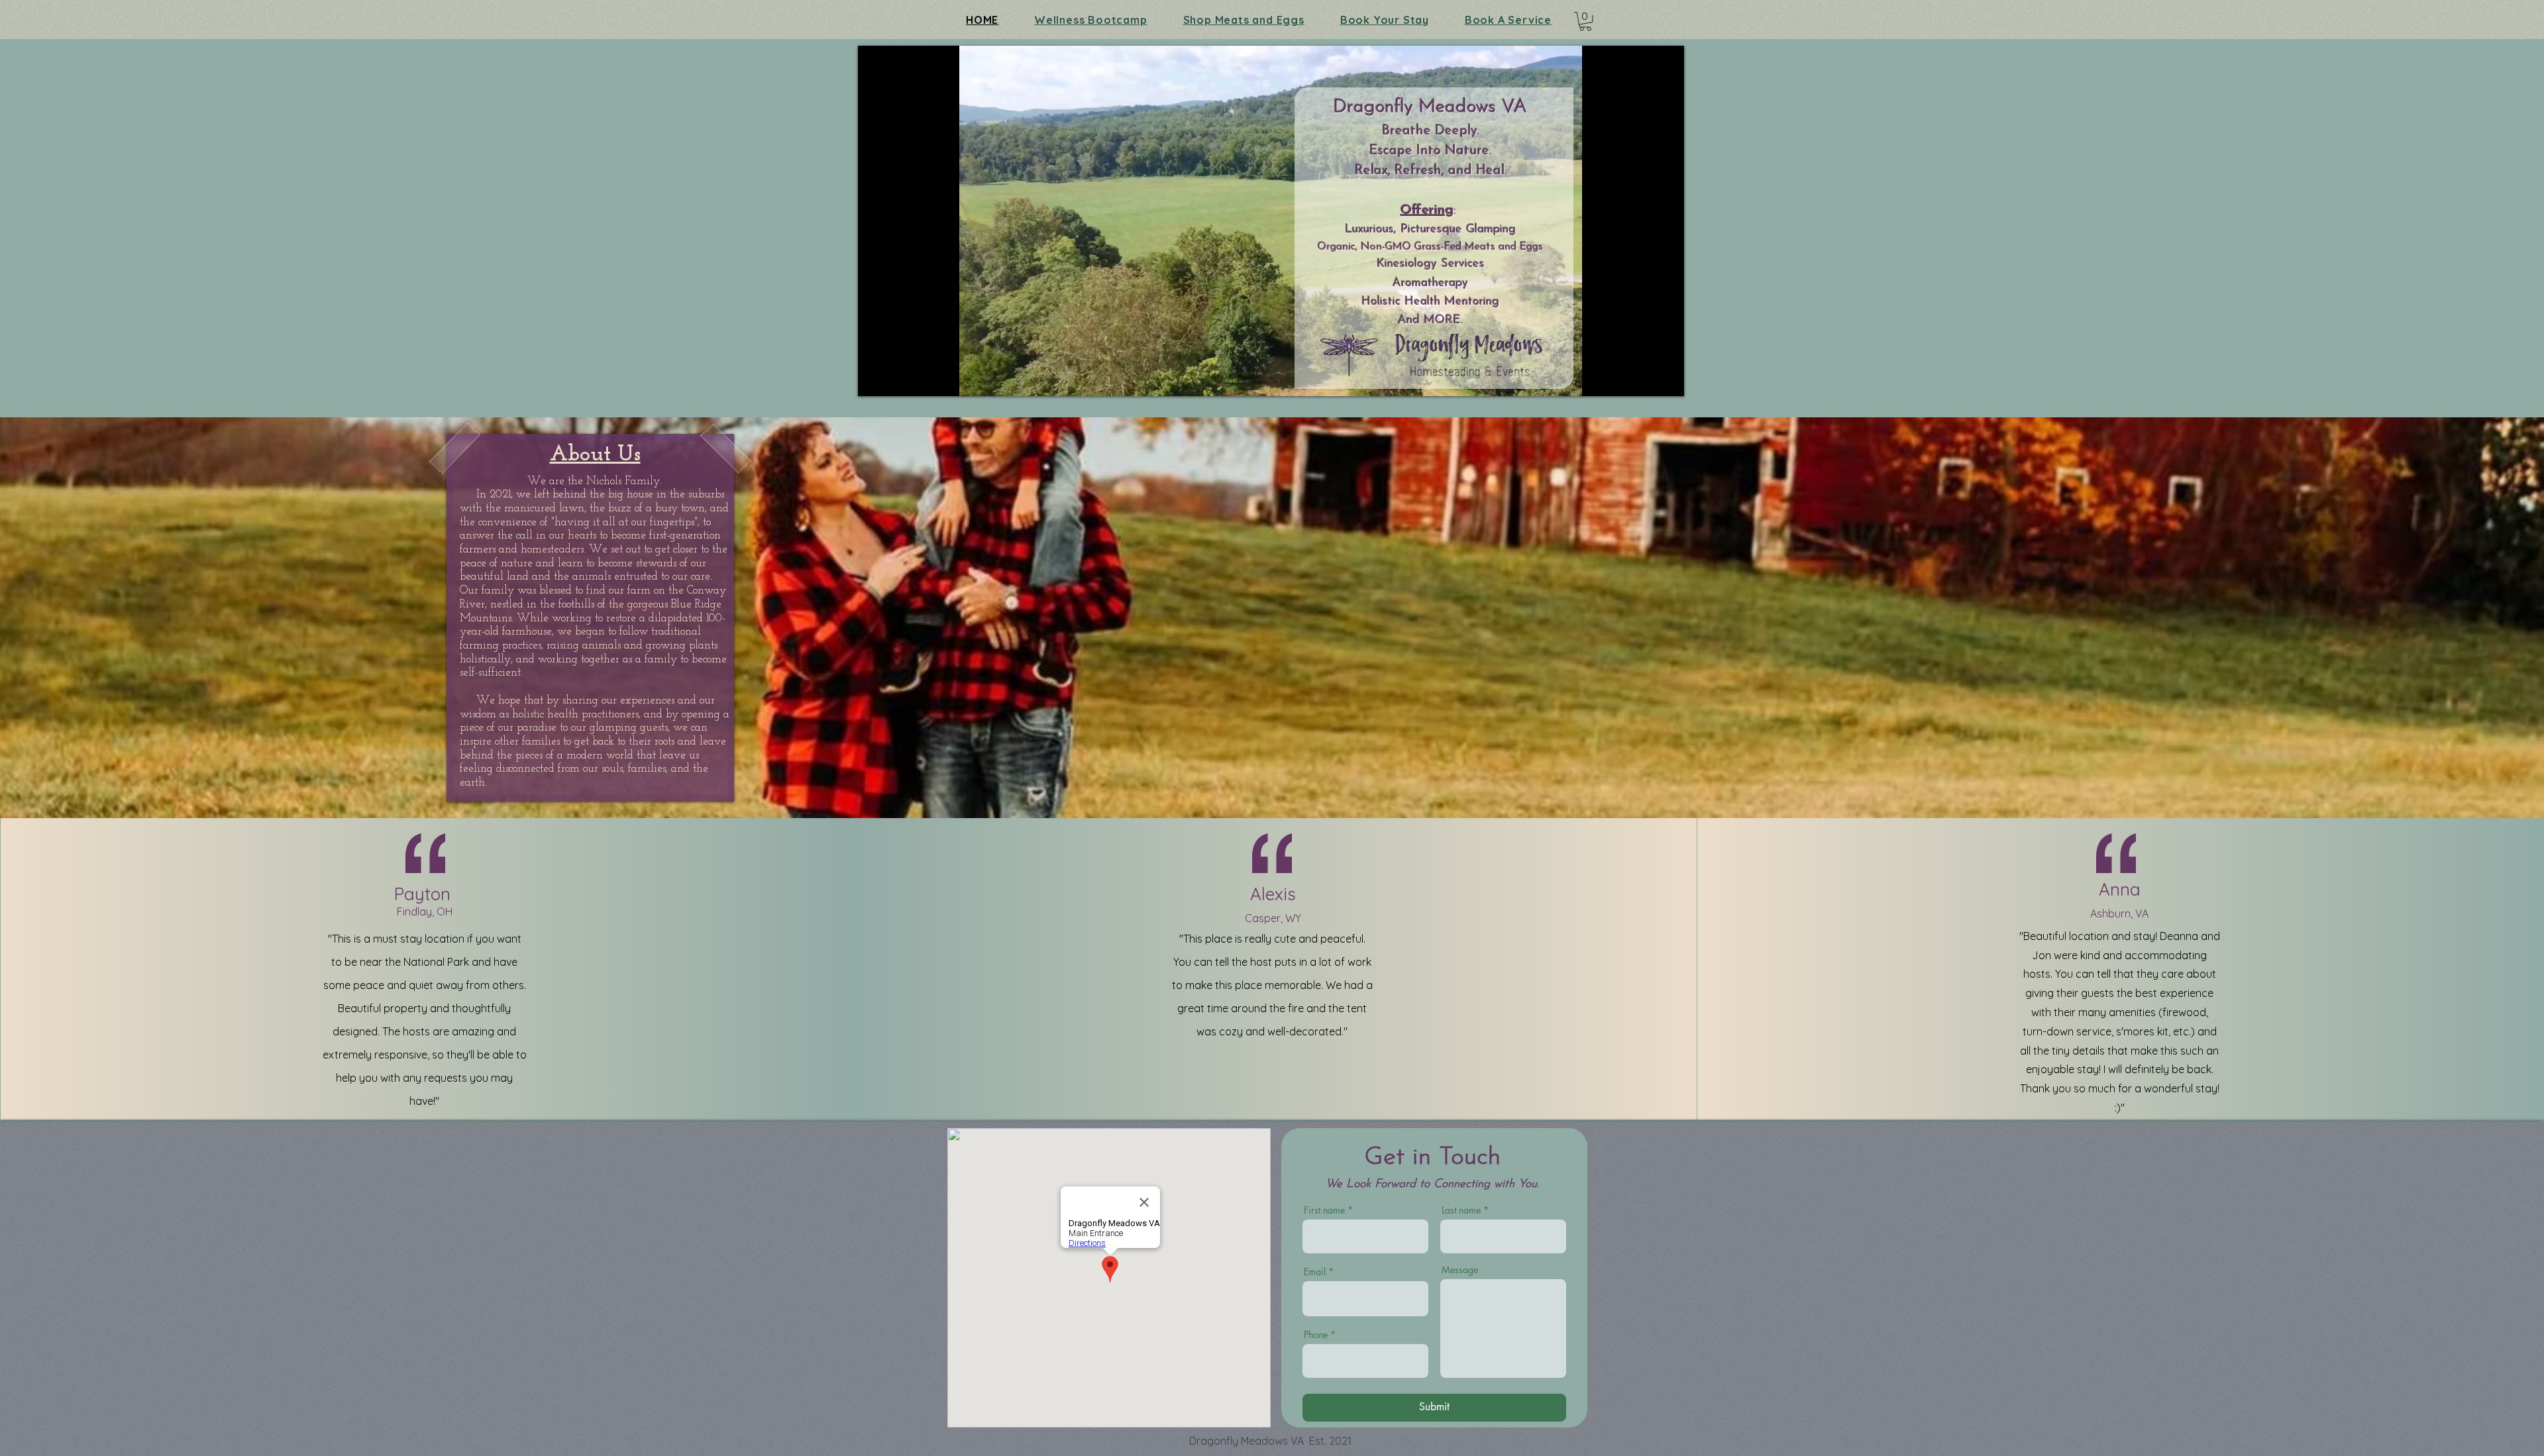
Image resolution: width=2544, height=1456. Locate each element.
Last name (1461, 1210)
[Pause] (875, 378)
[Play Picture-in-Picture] (1644, 378)
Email (1315, 1272)
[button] (1585, 22)
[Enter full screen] (1666, 378)
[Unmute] (898, 378)
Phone (1316, 1335)
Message (1460, 1270)
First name (1324, 1210)
